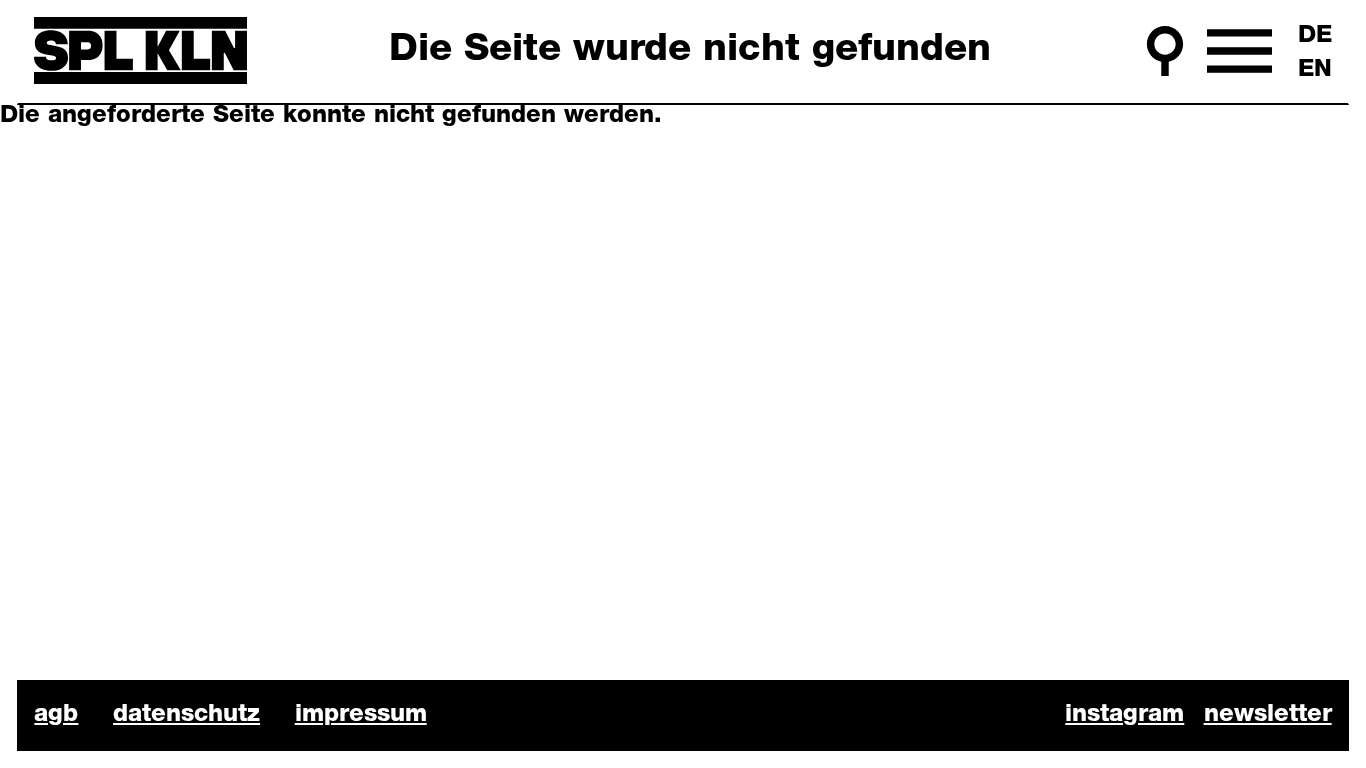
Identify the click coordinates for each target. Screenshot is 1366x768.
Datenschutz (186, 715)
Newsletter (1268, 715)
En (1315, 70)
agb (56, 715)
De (1315, 36)
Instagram (1124, 715)
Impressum (361, 715)
